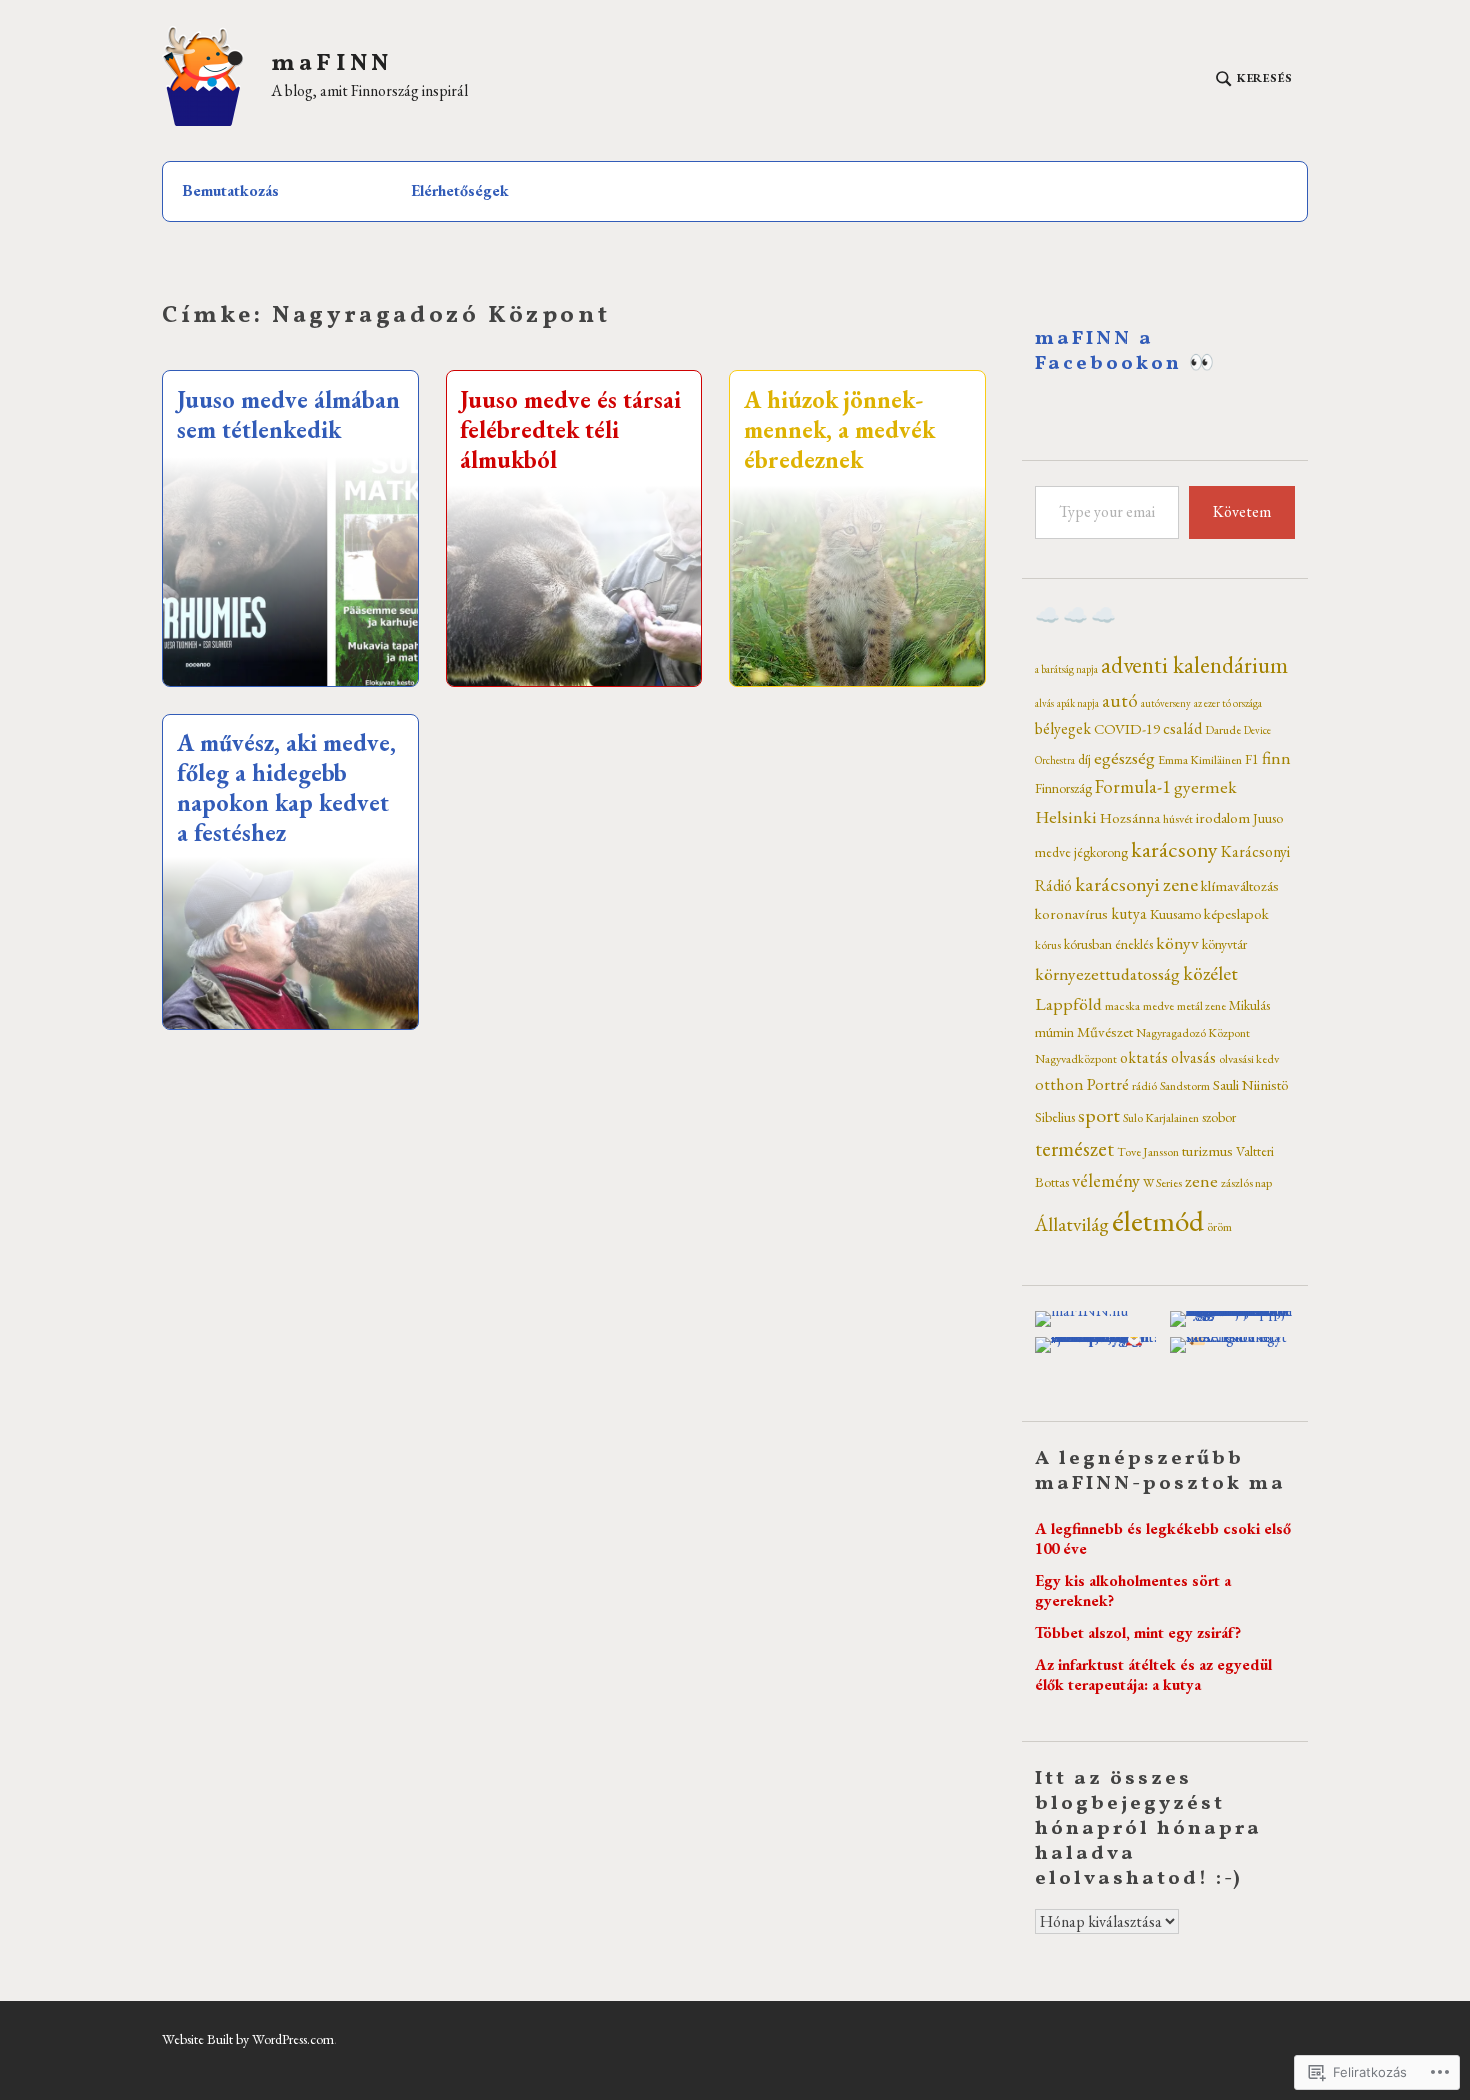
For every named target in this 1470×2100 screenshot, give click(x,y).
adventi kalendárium (1194, 664)
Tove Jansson (1148, 1152)
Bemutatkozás (230, 190)
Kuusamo (1175, 914)
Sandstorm (1185, 1086)
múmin (1054, 1032)
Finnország (1063, 788)
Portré (1108, 1084)
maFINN (331, 64)
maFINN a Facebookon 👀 (1126, 351)
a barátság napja (1066, 669)
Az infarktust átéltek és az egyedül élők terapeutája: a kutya (1153, 1674)
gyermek (1205, 786)
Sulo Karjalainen (1161, 1118)
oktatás (1144, 1057)
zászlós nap (1246, 1183)
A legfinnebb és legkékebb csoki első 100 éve (1163, 1538)
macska (1122, 1006)
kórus (1048, 945)
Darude (1223, 730)
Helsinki (1066, 816)
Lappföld (1068, 1003)
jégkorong (1101, 852)
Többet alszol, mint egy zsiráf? (1138, 1632)
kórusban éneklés (1108, 944)
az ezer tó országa (1228, 703)
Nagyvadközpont (1076, 1059)
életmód (1158, 1220)
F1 (1252, 759)
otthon (1059, 1084)
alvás (1044, 703)
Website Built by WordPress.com (248, 2039)
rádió (1144, 1086)
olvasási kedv (1249, 1059)
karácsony (1174, 849)
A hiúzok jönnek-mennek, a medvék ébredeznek (839, 429)
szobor (1219, 1117)
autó (1120, 700)
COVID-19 (1127, 728)
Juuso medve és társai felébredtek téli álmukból (570, 429)
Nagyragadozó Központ (1193, 1033)
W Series (1162, 1183)
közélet (1210, 973)
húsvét (1178, 819)
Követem (1242, 511)
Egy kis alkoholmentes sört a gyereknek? (1133, 1590)
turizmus (1207, 1150)
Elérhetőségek (460, 190)
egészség (1124, 757)
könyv (1177, 942)
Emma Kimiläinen (1200, 760)
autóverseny (1166, 703)
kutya (1129, 913)
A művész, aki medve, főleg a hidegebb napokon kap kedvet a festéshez (286, 787)
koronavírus (1071, 913)
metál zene (1201, 1006)
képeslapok (1236, 913)
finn (1276, 757)
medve (1158, 1006)
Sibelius (1055, 1117)
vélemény (1106, 1180)
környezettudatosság (1107, 973)
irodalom (1223, 817)
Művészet (1105, 1031)
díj (1084, 759)
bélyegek (1063, 728)
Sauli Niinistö (1251, 1084)
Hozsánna (1130, 817)
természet (1074, 1148)
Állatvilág (1072, 1224)
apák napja (1078, 703)
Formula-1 (1133, 786)
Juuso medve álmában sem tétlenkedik (288, 414)
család (1182, 728)
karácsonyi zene (1136, 884)
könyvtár (1224, 944)
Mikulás (1249, 1005)
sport (1099, 1115)
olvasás (1193, 1057)
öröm (1219, 1227)
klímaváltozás (1240, 885)
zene (1201, 1180)
